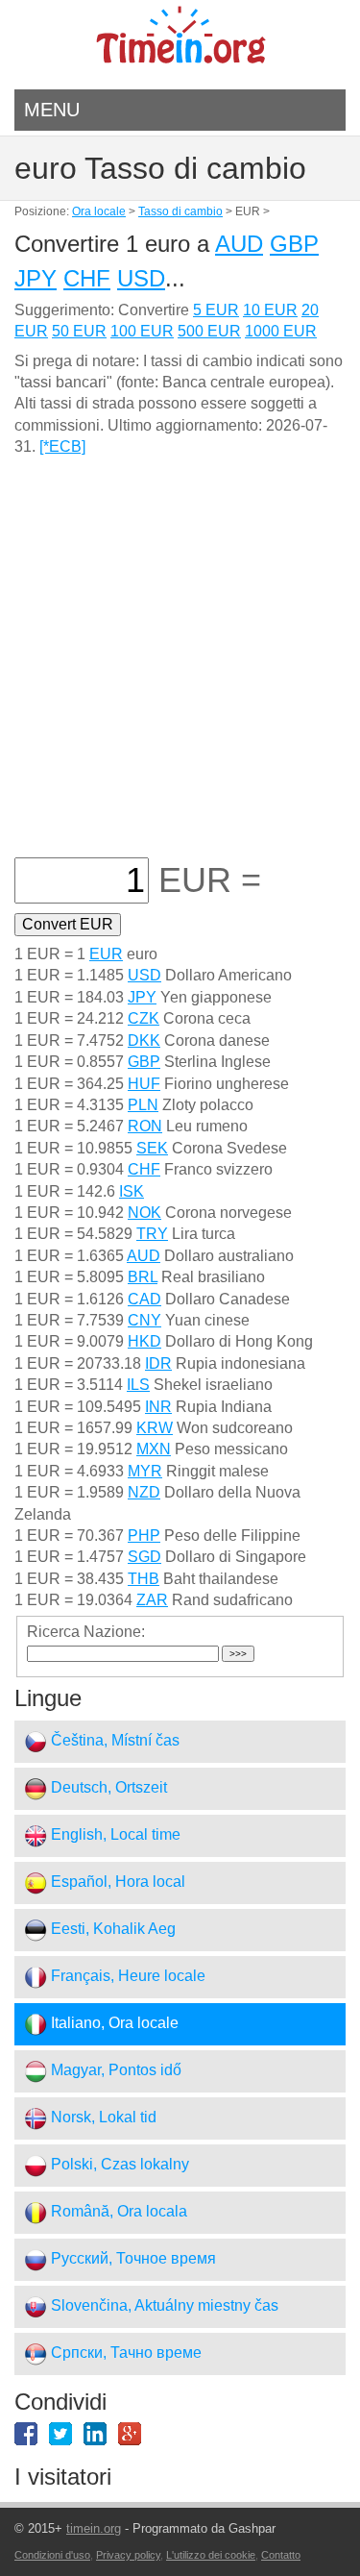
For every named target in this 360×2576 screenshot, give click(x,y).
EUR (106, 954)
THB (144, 1579)
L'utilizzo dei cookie (211, 2555)
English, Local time (114, 1834)
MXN (154, 1449)
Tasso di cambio (180, 211)
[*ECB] (62, 446)
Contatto (281, 2555)
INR (158, 1407)
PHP (144, 1536)
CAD (144, 1299)
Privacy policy (128, 2555)
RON (145, 1126)
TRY (152, 1234)
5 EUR (216, 310)
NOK (144, 1213)
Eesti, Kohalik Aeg (111, 1929)
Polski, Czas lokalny (118, 2164)
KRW (155, 1428)
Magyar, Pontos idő (114, 2070)
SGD (144, 1557)
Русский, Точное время (132, 2258)
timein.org (94, 2528)
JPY (36, 278)
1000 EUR (281, 331)
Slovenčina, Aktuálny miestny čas (163, 2305)
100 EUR (142, 331)
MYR (145, 1471)
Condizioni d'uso (52, 2555)
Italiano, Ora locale (113, 2023)
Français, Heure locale (126, 1976)
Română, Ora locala (117, 2211)
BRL (143, 1277)
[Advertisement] (180, 668)
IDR (158, 1363)
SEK (152, 1148)
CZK (144, 1018)
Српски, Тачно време (124, 2353)
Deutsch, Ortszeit (107, 1787)
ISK (132, 1191)
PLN (143, 1105)
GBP (294, 244)
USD (141, 278)
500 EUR (209, 331)
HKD (144, 1341)
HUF (144, 1084)
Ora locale (99, 211)
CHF (87, 278)
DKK (144, 1040)
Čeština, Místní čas (113, 1740)
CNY (144, 1320)
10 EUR (270, 310)
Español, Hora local (116, 1882)
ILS (138, 1385)
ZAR (152, 1600)
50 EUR (79, 331)
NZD (144, 1492)
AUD (239, 244)
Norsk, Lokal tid (102, 2117)
